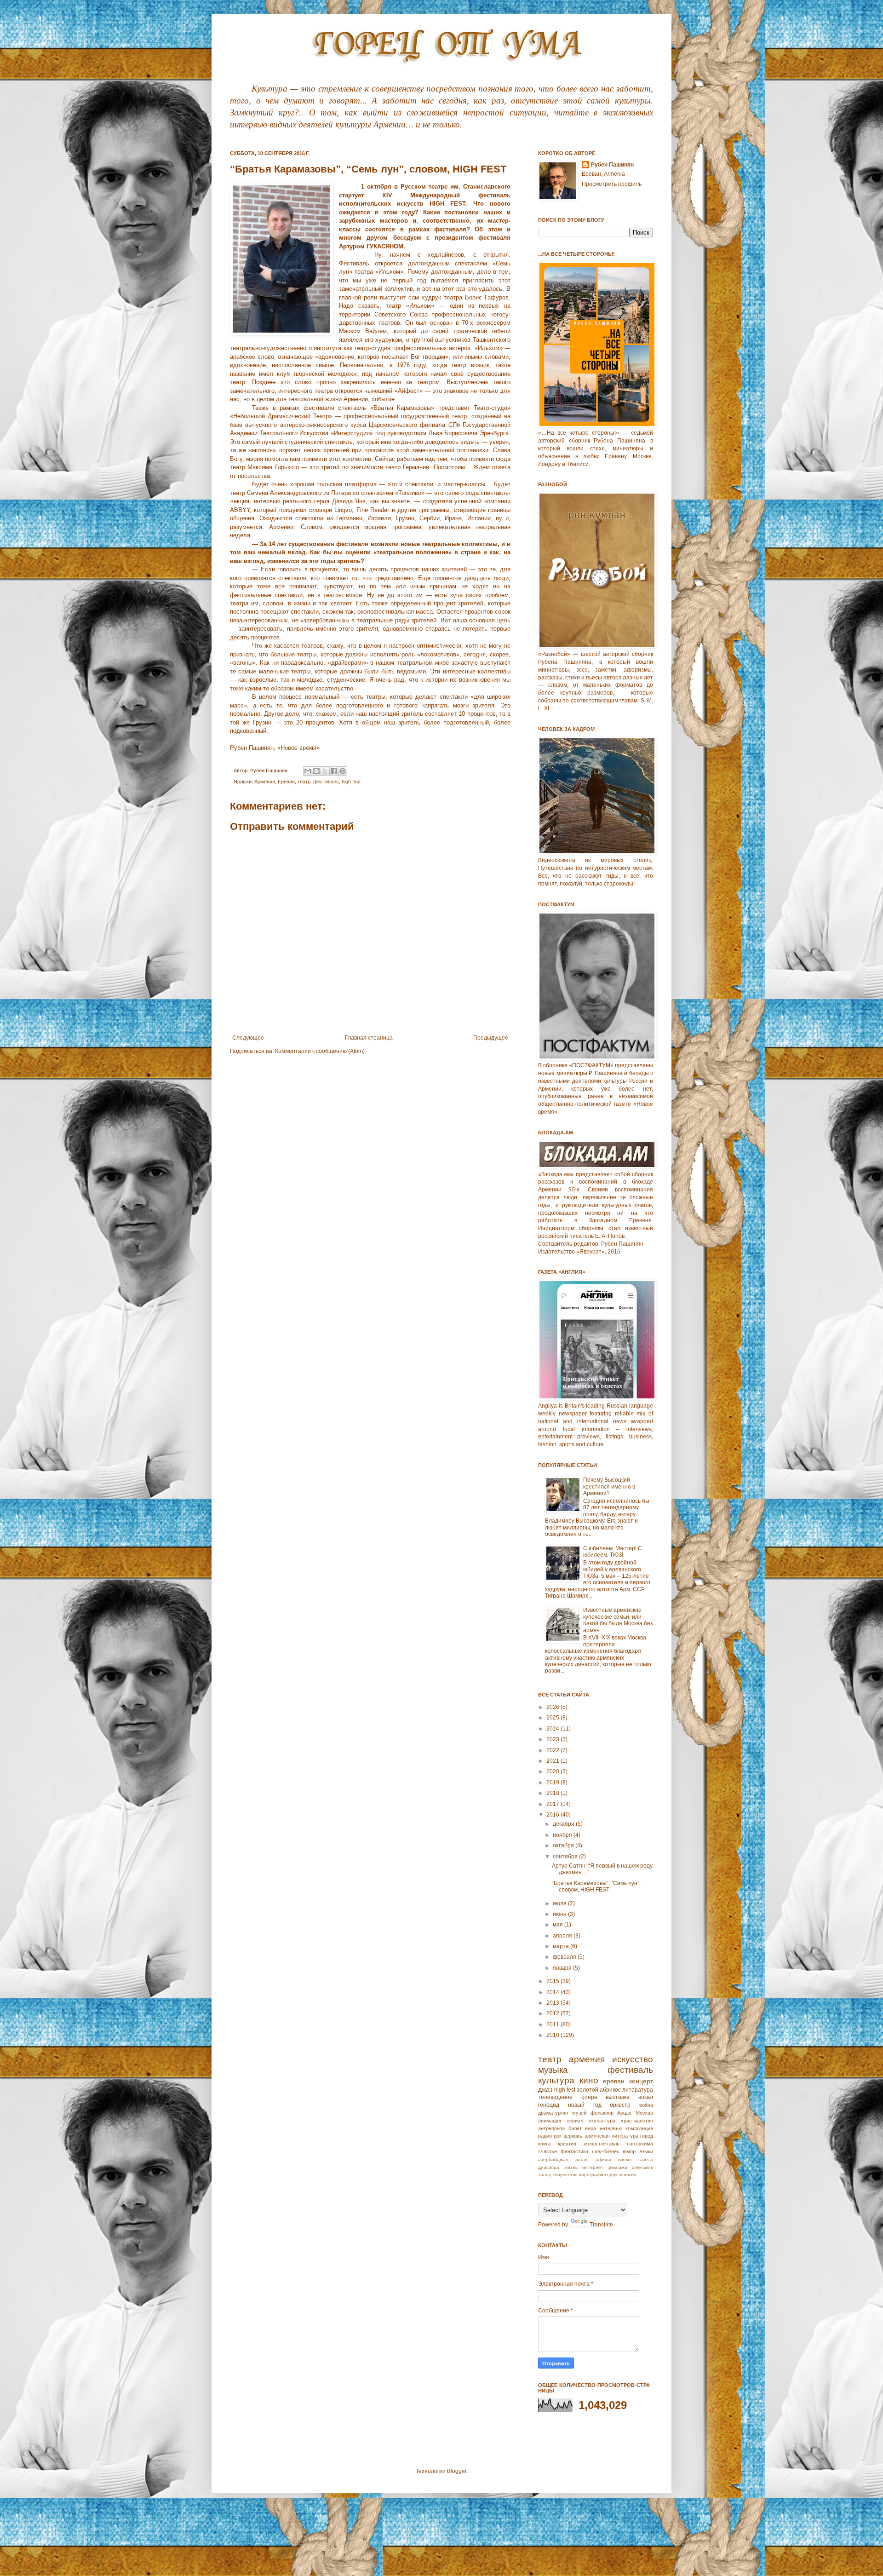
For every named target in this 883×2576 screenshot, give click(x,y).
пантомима (640, 2144)
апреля (563, 1936)
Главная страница (369, 1038)
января (563, 1968)
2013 (553, 2003)
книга (544, 2144)
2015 (553, 1981)
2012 (553, 2013)
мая (559, 1925)
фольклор (602, 2113)
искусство (633, 2059)
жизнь (571, 2167)
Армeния (265, 782)
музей (579, 2113)
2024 (553, 1729)
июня (560, 1914)
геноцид (549, 2105)
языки (646, 2151)
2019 (553, 1782)
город (647, 2136)
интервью (611, 2128)
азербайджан (553, 2159)
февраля (565, 1957)
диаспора (549, 2167)
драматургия (553, 2113)
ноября (563, 1835)
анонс (582, 2159)
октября (564, 1846)
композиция (639, 2128)
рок (558, 2136)
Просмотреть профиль (612, 184)
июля (560, 1903)
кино (589, 2080)
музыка (553, 2070)
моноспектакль (602, 2144)
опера (589, 2097)
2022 (553, 1750)
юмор (629, 2151)
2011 (553, 2024)
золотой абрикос (599, 2090)
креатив (567, 2144)
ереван (614, 2081)
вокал (646, 2097)
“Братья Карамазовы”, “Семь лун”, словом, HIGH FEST (596, 1886)
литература (638, 2090)
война (646, 2105)
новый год (585, 2105)
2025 (553, 1718)
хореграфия (592, 2175)
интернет (593, 2167)
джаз (545, 2089)
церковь (573, 2136)
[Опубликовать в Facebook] (334, 771)
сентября (566, 1857)
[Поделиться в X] (325, 771)
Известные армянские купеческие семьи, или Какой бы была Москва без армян (618, 1620)
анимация (550, 2121)
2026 (553, 1707)
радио (545, 2136)
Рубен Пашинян (612, 165)
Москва (644, 2113)
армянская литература (611, 2136)
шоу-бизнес (606, 2151)
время (625, 2159)
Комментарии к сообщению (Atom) (320, 1051)
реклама (618, 2167)
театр (304, 782)
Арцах (624, 2113)
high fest (351, 782)
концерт (641, 2081)
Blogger (457, 2471)
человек (627, 2175)
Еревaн (286, 782)
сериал (575, 2121)
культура (556, 2080)
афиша (603, 2159)
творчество (565, 2175)
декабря (564, 1824)
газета (646, 2159)
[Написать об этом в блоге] (316, 771)
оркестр (620, 2105)
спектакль (642, 2167)
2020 (553, 1771)
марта (562, 1946)
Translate (601, 2225)
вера (591, 2128)
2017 (553, 1804)
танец (545, 2175)
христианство (637, 2121)
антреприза (551, 2128)
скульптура (602, 2121)
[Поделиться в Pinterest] (343, 771)
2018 (553, 1793)
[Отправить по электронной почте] (308, 771)
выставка (618, 2097)
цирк (612, 2175)
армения (587, 2059)
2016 (553, 1815)
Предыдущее (491, 1038)
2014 (553, 1992)
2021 (553, 1761)
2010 (553, 2035)
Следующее (248, 1038)
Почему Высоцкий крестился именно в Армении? (609, 1486)
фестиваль (326, 782)
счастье (548, 2151)
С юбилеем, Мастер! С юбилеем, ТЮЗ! (613, 1552)
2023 (553, 1739)
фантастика (574, 2151)
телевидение (555, 2097)
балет (575, 2128)
